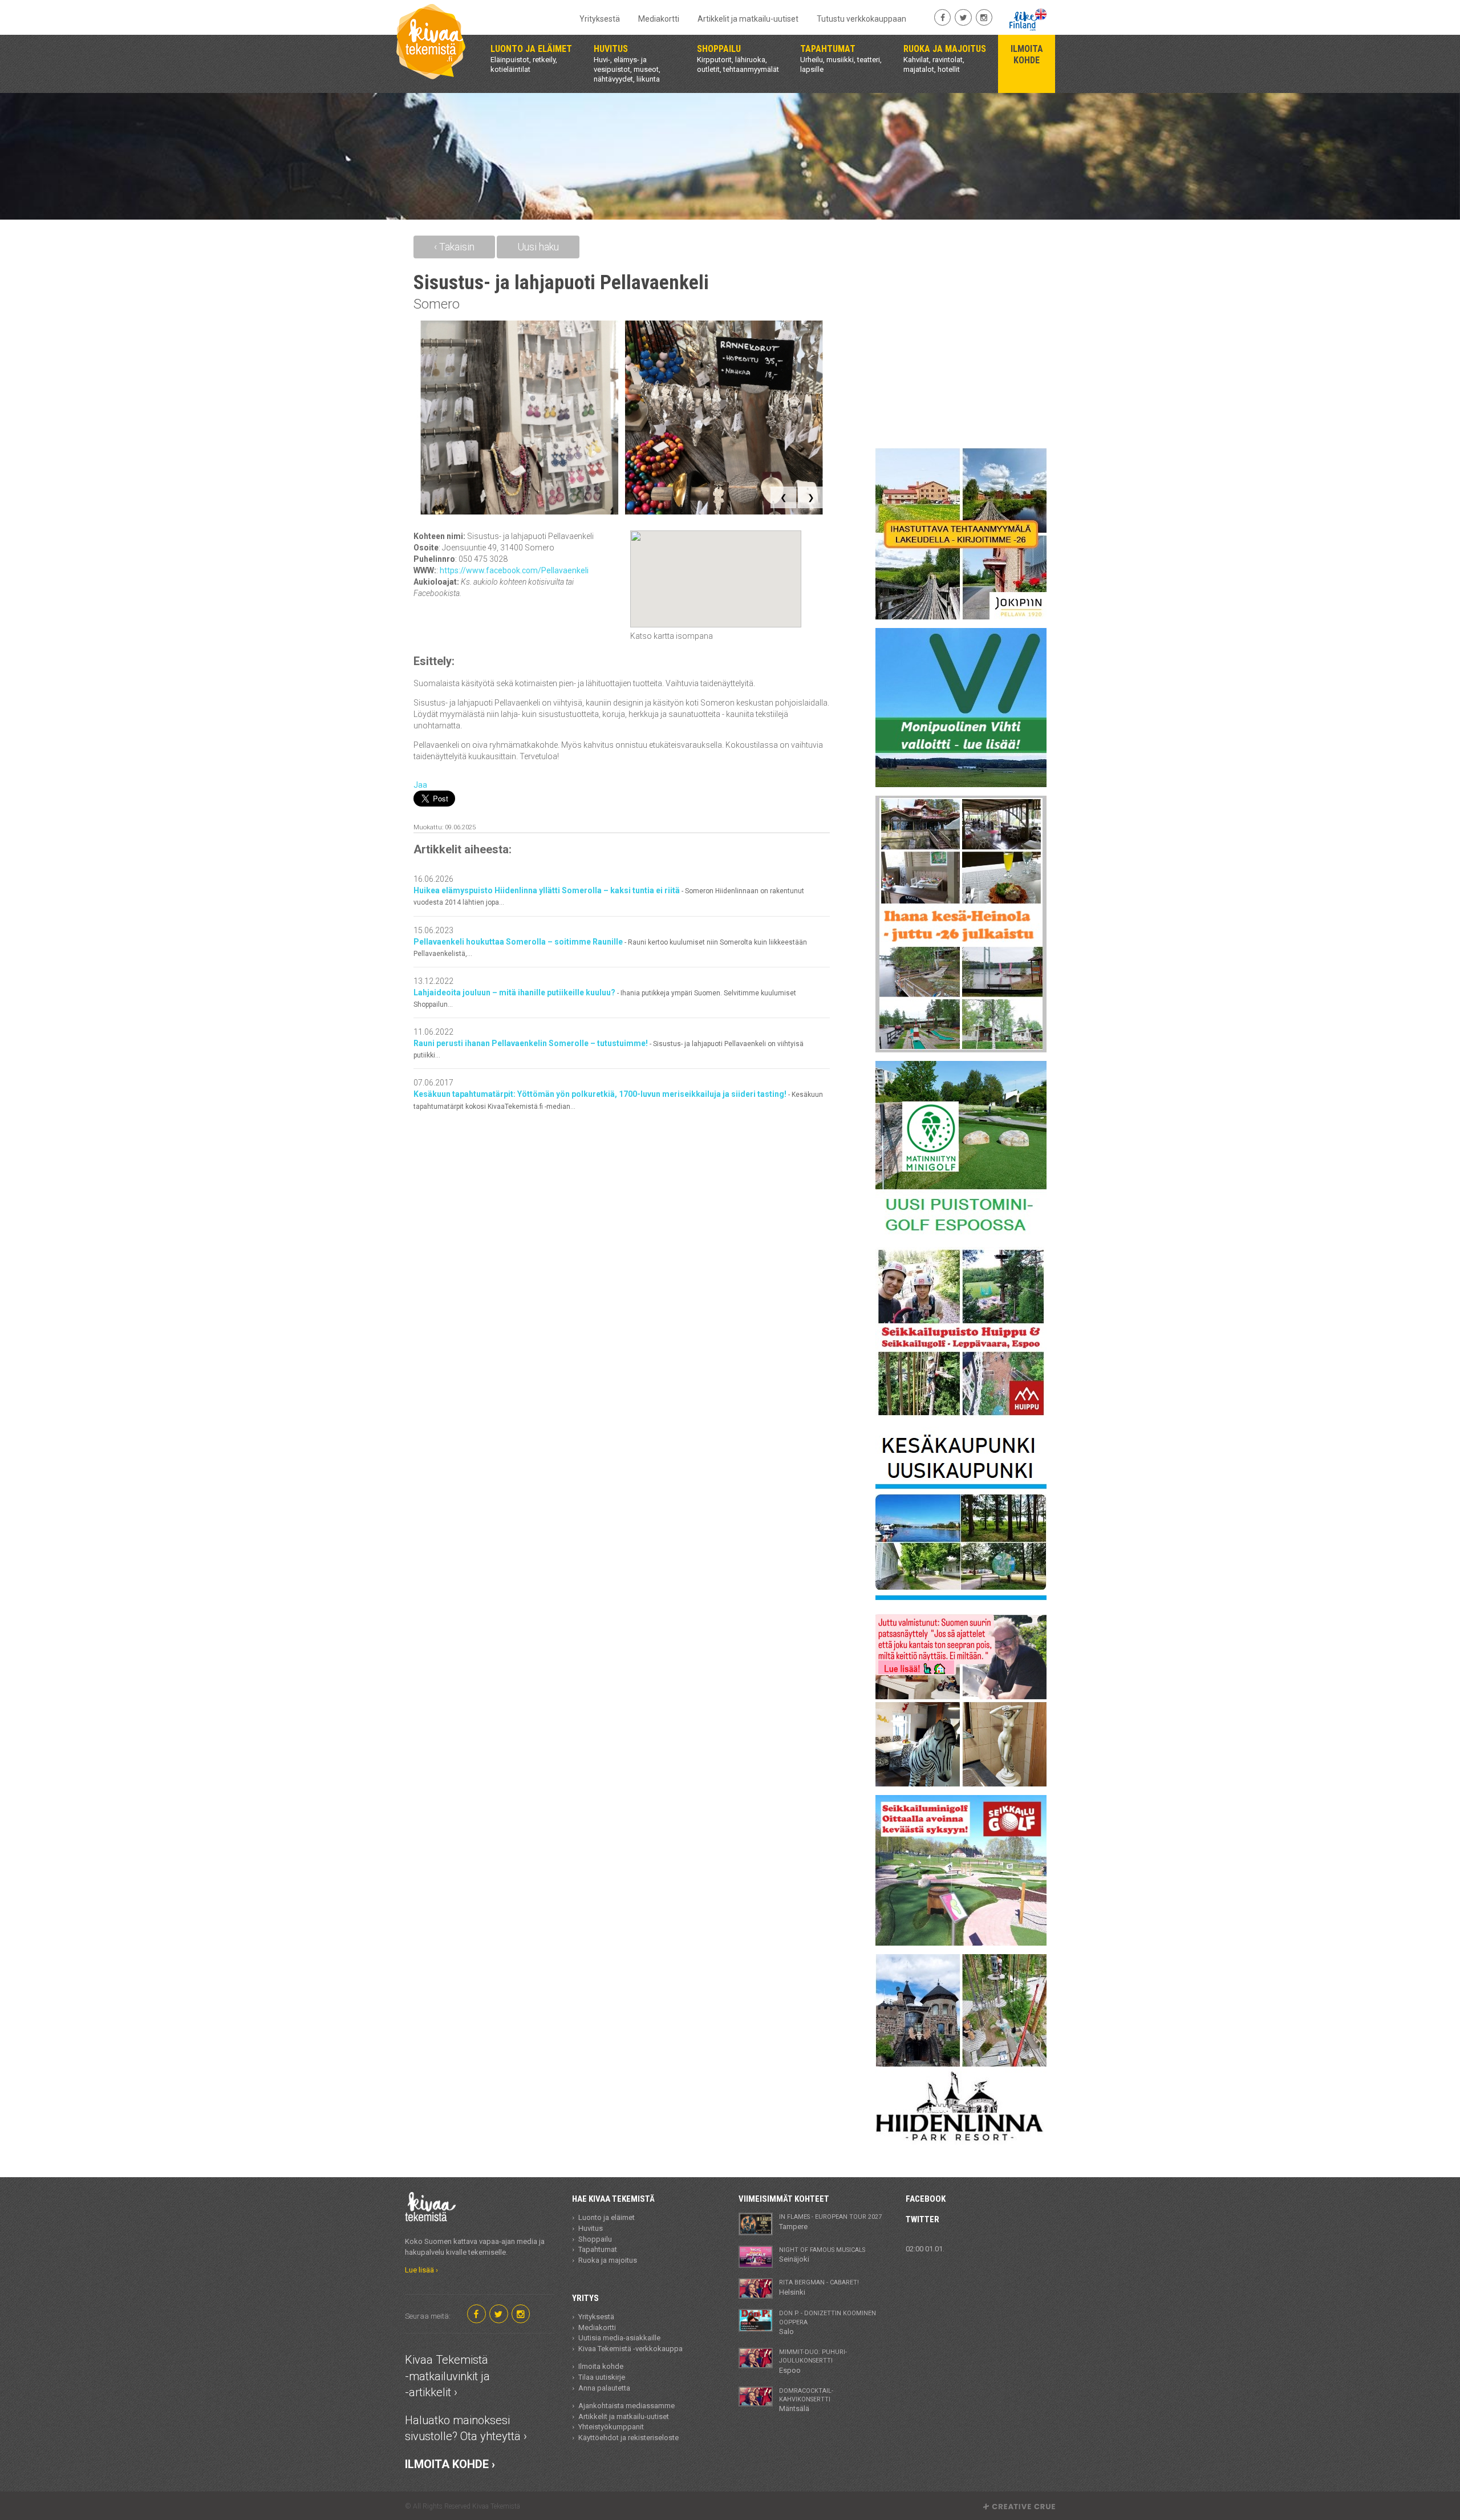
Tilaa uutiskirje (602, 2377)
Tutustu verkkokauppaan (861, 19)
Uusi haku (538, 247)
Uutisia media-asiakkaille (619, 2338)
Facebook (926, 2199)
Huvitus (591, 2228)
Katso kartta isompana (672, 636)
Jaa (420, 785)
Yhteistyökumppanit (611, 2427)
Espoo (813, 2361)
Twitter (922, 2219)
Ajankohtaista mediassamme (626, 2406)
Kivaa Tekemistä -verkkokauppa (630, 2349)
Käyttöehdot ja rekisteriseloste (628, 2438)
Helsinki (819, 2287)
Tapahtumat (598, 2249)
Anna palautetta (604, 2388)
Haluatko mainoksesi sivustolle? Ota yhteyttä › (466, 2428)
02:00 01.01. (925, 2249)
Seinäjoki (822, 2255)
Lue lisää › (421, 2270)
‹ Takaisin (454, 247)
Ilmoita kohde (601, 2366)
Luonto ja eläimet (607, 2217)
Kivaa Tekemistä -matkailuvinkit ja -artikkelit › (447, 2376)
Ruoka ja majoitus (608, 2260)
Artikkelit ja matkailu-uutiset (748, 19)
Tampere (830, 2222)
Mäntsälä (806, 2400)
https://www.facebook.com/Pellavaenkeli (514, 570)
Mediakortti (659, 19)
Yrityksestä (600, 19)
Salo (828, 2323)
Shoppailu (595, 2239)
